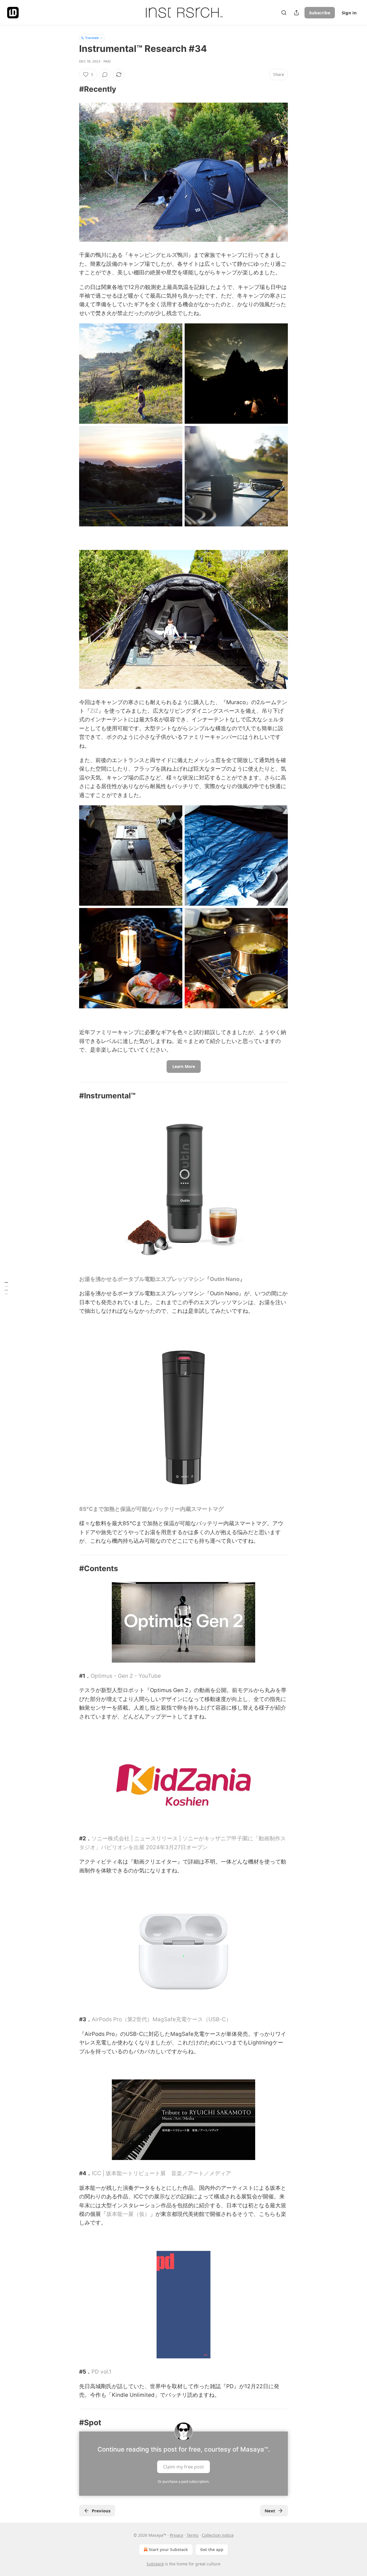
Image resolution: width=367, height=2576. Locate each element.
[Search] (284, 13)
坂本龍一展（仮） (128, 2214)
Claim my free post (183, 2466)
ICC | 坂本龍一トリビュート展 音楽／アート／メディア (161, 2173)
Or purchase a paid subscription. (183, 2482)
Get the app (212, 2549)
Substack (155, 2564)
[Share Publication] (296, 13)
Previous (101, 2511)
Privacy (176, 2535)
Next (270, 2511)
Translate (92, 38)
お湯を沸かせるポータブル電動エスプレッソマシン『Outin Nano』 (162, 1279)
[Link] (71, 89)
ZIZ (94, 711)
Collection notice (218, 2535)
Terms (193, 2535)
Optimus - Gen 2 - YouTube (126, 1676)
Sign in (349, 13)
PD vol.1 (101, 2372)
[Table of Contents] (6, 1288)
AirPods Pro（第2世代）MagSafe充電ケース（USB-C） (162, 2019)
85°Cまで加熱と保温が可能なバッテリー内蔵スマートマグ (151, 1509)
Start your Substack (168, 2549)
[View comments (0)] (105, 75)
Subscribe (320, 13)
